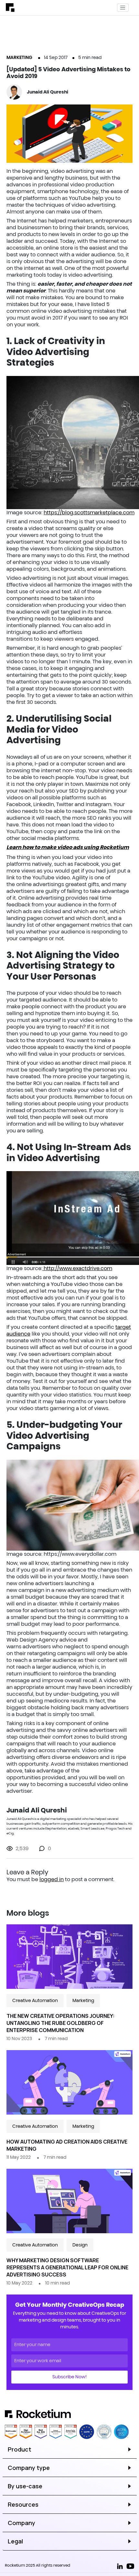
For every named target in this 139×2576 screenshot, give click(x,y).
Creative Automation (35, 2000)
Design (80, 2245)
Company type (29, 2468)
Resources (23, 2504)
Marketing (19, 57)
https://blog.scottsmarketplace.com (89, 512)
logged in (52, 1879)
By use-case (25, 2486)
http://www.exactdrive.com (77, 1268)
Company (21, 2523)
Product (20, 2449)
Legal (15, 2541)
